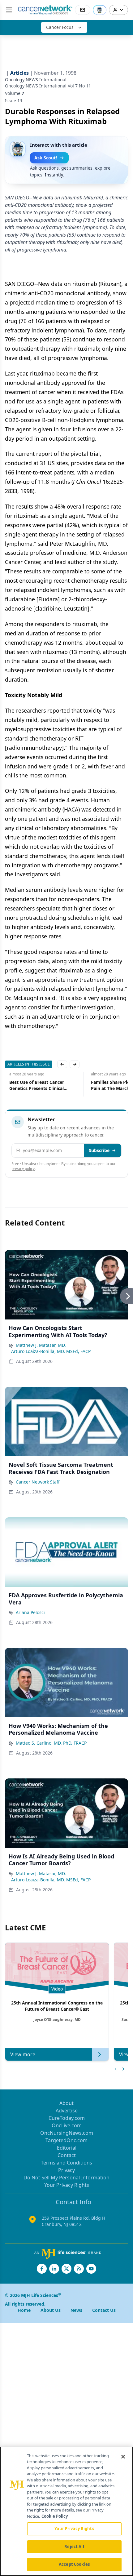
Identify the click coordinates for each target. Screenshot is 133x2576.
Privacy (66, 2170)
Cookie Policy (55, 2516)
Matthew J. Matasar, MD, (41, 1345)
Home (24, 2310)
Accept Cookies (74, 2564)
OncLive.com (67, 2125)
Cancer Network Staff (38, 1482)
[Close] (123, 2457)
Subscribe (99, 1150)
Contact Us (104, 2310)
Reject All (74, 2547)
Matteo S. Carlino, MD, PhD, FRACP (51, 1743)
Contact (67, 2155)
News (76, 2310)
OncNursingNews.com (67, 2133)
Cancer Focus (60, 27)
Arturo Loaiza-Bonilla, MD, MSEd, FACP (51, 1351)
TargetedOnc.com (66, 2140)
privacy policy (23, 1169)
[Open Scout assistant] (100, 10)
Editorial (67, 2148)
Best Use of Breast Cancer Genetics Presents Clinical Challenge (32, 1085)
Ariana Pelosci (30, 1612)
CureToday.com (67, 2118)
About (66, 2103)
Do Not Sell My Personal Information (66, 2178)
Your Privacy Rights (67, 2185)
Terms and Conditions (66, 2163)
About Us (51, 2310)
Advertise (67, 2111)
